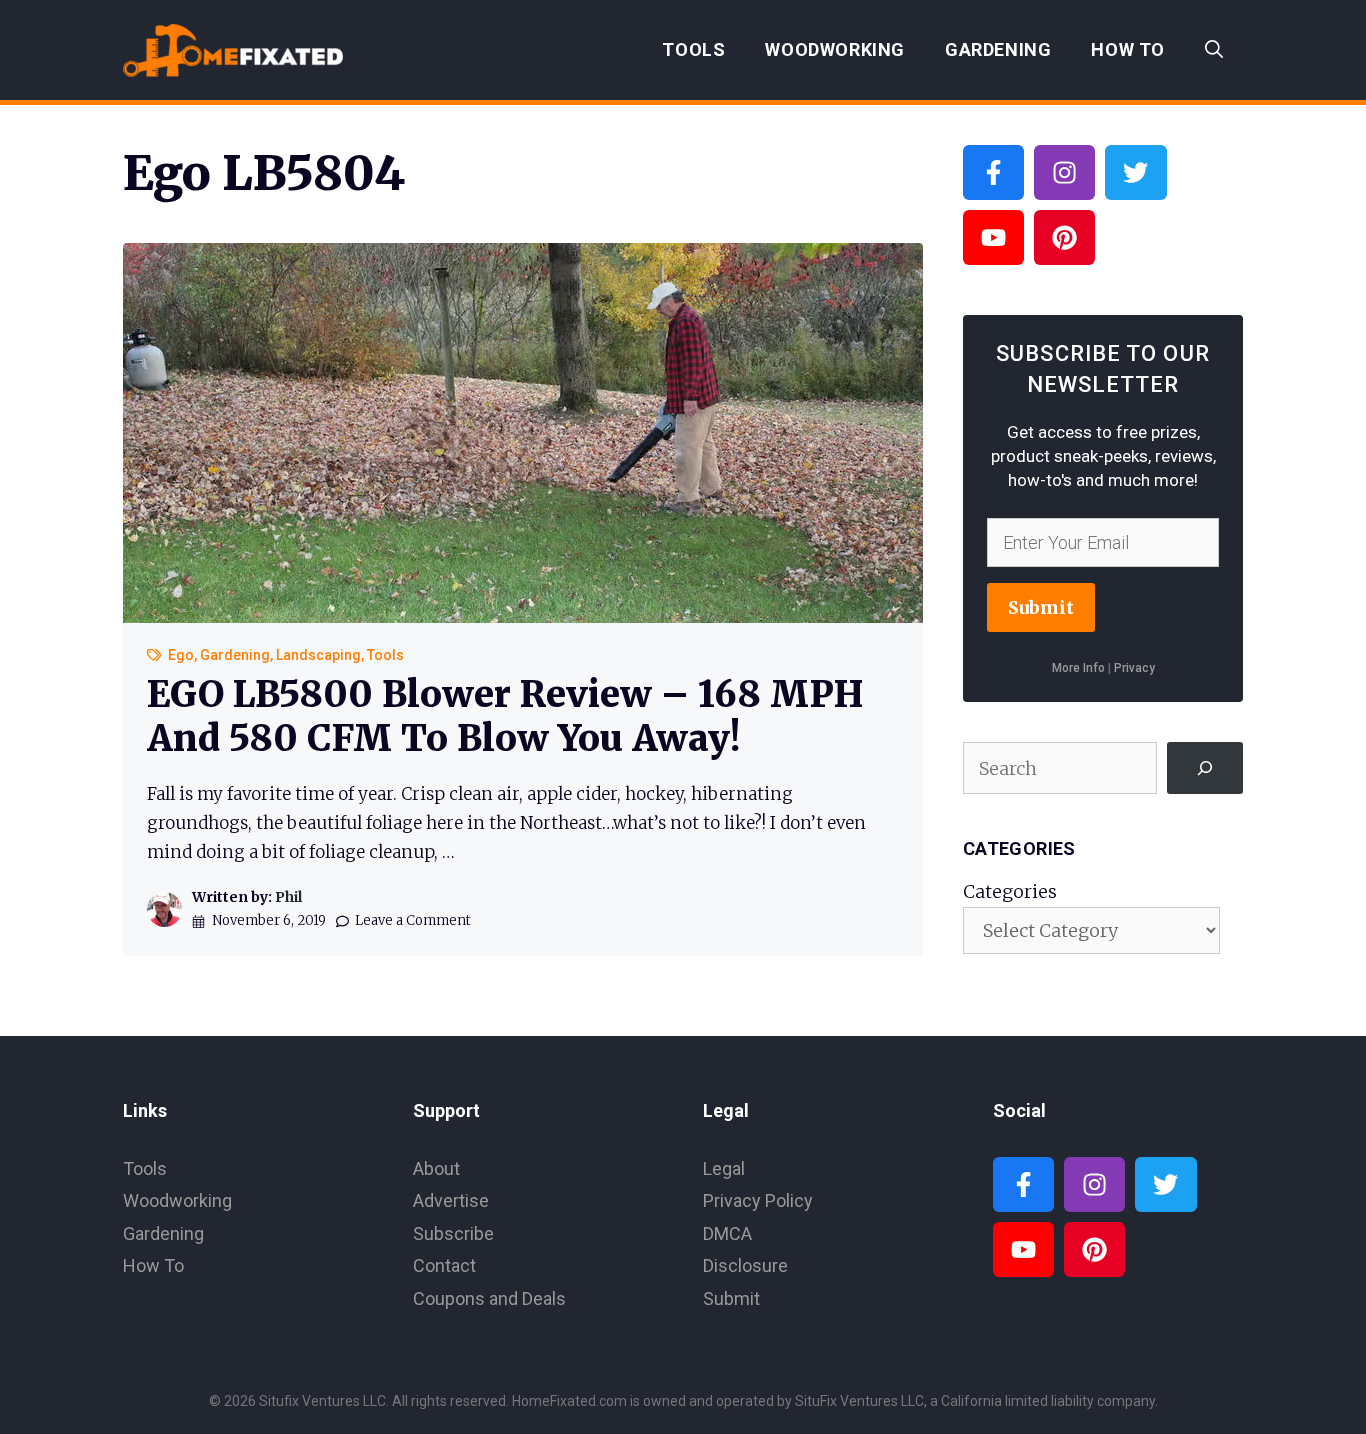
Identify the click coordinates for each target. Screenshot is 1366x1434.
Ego (181, 655)
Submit (1041, 607)
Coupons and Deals (489, 1298)
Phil (288, 897)
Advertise (451, 1200)
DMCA (727, 1233)
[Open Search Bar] (1214, 50)
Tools (693, 49)
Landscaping (318, 655)
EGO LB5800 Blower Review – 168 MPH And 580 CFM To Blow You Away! (505, 716)
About (436, 1168)
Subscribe (453, 1233)
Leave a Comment (413, 920)
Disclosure (745, 1265)
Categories (1010, 891)
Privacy (1134, 668)
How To (1128, 49)
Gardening (998, 49)
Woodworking (835, 49)
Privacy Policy (758, 1200)
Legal (724, 1168)
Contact (444, 1265)
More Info (1078, 668)
